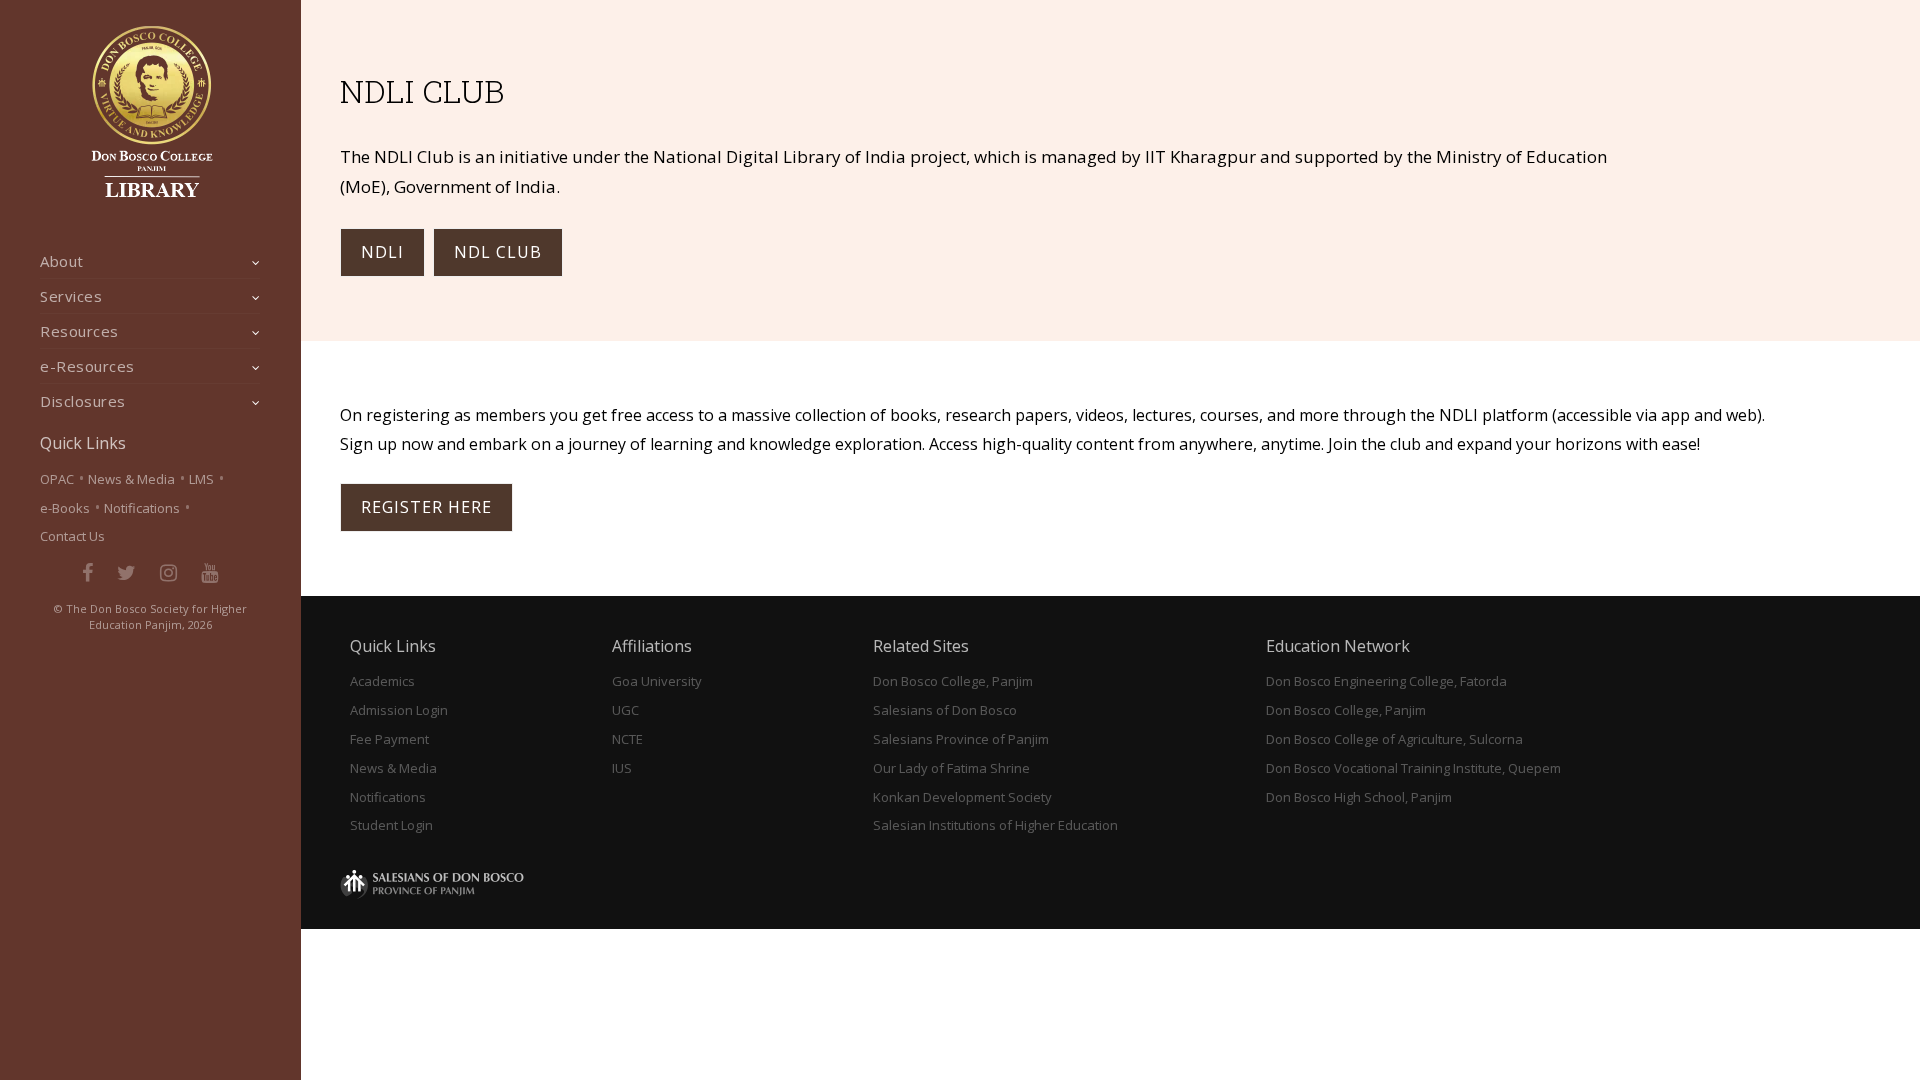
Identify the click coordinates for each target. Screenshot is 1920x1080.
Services (71, 296)
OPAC (57, 479)
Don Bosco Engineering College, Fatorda (1386, 681)
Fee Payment (389, 739)
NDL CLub (498, 252)
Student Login (391, 825)
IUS (622, 768)
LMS (201, 479)
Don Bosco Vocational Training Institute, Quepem (1413, 768)
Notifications (142, 508)
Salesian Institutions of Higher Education (995, 825)
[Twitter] (126, 572)
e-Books (65, 508)
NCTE (627, 739)
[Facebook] (87, 572)
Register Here (426, 507)
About (62, 261)
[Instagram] (168, 572)
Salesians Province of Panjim (961, 739)
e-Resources (87, 366)
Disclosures (83, 401)
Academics (382, 681)
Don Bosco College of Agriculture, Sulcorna (1394, 739)
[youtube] (209, 572)
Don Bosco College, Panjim (953, 681)
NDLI (382, 252)
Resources (79, 331)
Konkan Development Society (962, 797)
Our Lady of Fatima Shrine (951, 768)
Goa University (657, 681)
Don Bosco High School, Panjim (1359, 797)
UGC (625, 710)
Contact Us (72, 536)
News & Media (131, 479)
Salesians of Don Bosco (945, 710)
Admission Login (399, 710)
